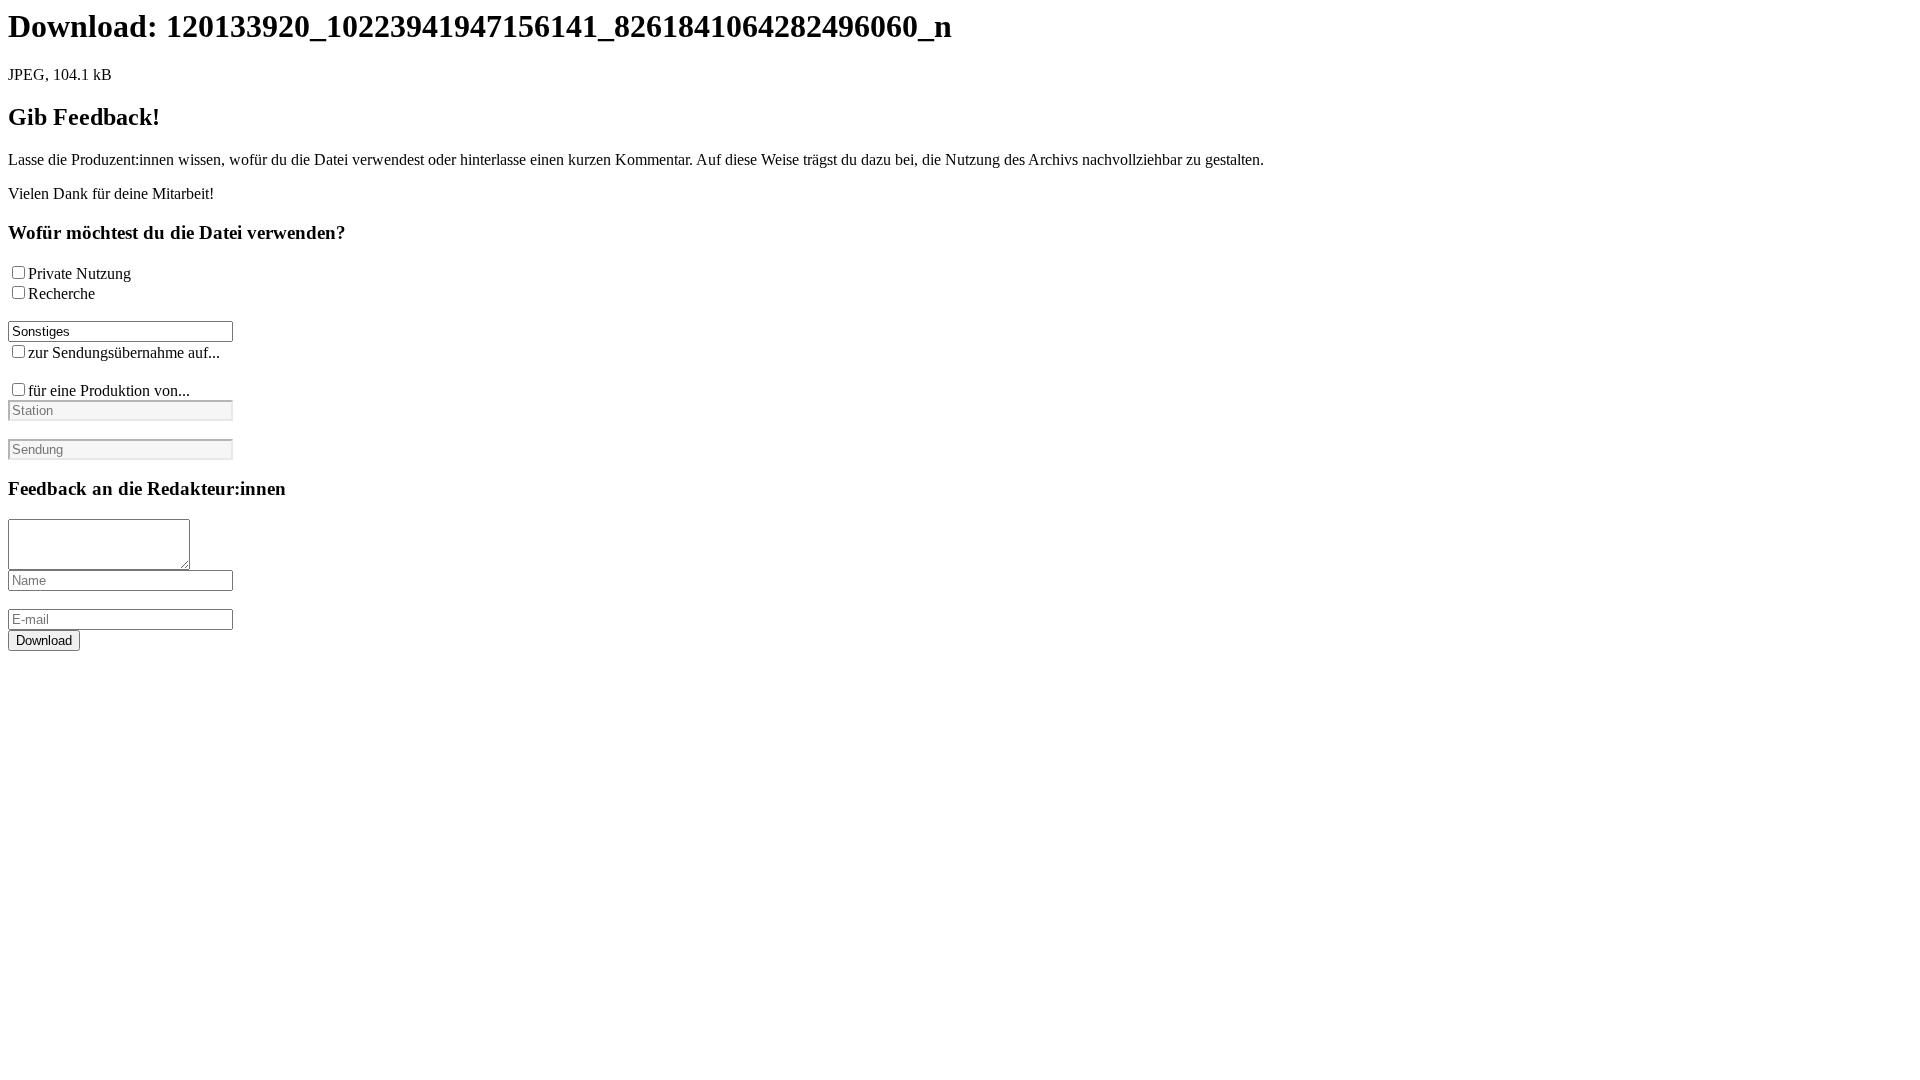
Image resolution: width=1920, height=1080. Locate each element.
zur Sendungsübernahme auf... (124, 352)
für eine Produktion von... (109, 390)
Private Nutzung (79, 273)
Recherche (61, 293)
